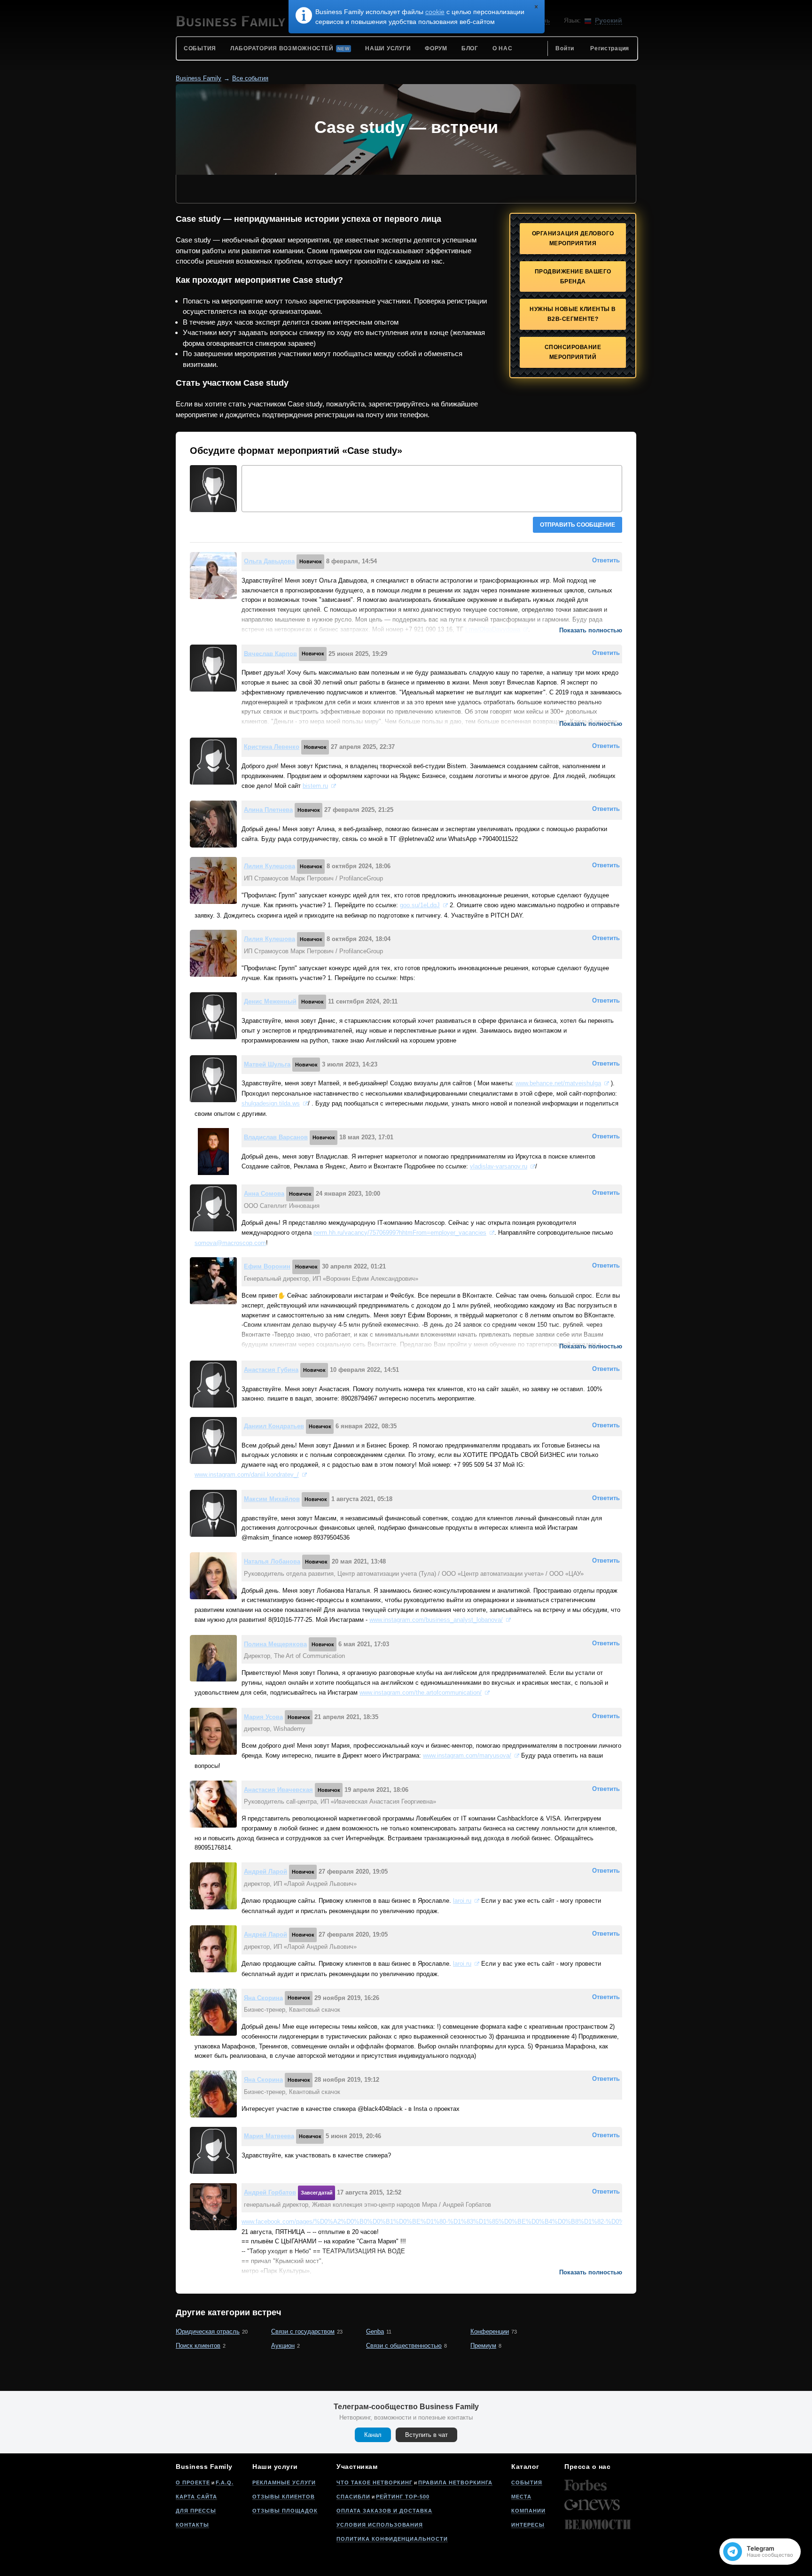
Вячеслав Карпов (270, 653)
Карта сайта (196, 2497)
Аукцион (283, 2346)
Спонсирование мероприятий (573, 352)
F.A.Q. (225, 2483)
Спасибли (353, 2497)
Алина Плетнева (268, 810)
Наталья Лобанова (272, 1561)
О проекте (193, 2483)
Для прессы (196, 2511)
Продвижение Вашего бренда (573, 276)
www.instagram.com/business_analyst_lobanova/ (436, 1620)
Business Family (199, 78)
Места (521, 2497)
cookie (435, 12)
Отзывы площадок (285, 2511)
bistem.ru (315, 786)
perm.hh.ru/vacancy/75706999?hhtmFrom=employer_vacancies (400, 1233)
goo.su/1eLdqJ (420, 905)
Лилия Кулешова (269, 866)
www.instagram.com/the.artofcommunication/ (421, 1693)
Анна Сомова (264, 1194)
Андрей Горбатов (270, 2192)
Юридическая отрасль (208, 2331)
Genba (375, 2331)
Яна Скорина (263, 1997)
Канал (373, 2435)
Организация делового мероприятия (573, 238)
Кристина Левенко (272, 747)
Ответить (606, 560)
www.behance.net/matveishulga (558, 1083)
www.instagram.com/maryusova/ (467, 1755)
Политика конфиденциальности (392, 2539)
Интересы (528, 2525)
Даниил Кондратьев (274, 1426)
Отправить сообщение (578, 525)
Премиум (483, 2346)
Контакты (192, 2525)
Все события (250, 78)
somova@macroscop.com (230, 1243)
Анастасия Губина (271, 1370)
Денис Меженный (270, 1001)
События (527, 2483)
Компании (528, 2511)
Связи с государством (303, 2331)
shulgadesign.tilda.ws (271, 1103)
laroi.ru (462, 1901)
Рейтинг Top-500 (403, 2497)
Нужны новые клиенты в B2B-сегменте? (573, 314)
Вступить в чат (426, 2435)
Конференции (490, 2331)
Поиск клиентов (198, 2346)
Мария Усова (263, 1717)
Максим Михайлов (272, 1499)
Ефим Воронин (267, 1266)
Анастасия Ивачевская (278, 1790)
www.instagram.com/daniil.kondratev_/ (247, 1475)
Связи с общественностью (404, 2346)
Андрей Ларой (265, 1872)
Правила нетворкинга (455, 2483)
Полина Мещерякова (275, 1644)
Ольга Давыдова (269, 561)
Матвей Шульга (267, 1064)
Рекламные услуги (284, 2483)
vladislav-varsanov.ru (499, 1166)
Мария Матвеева (269, 2136)
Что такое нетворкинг (375, 2483)
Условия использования (380, 2525)
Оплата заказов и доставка (384, 2511)
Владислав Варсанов (276, 1137)
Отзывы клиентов (284, 2497)
